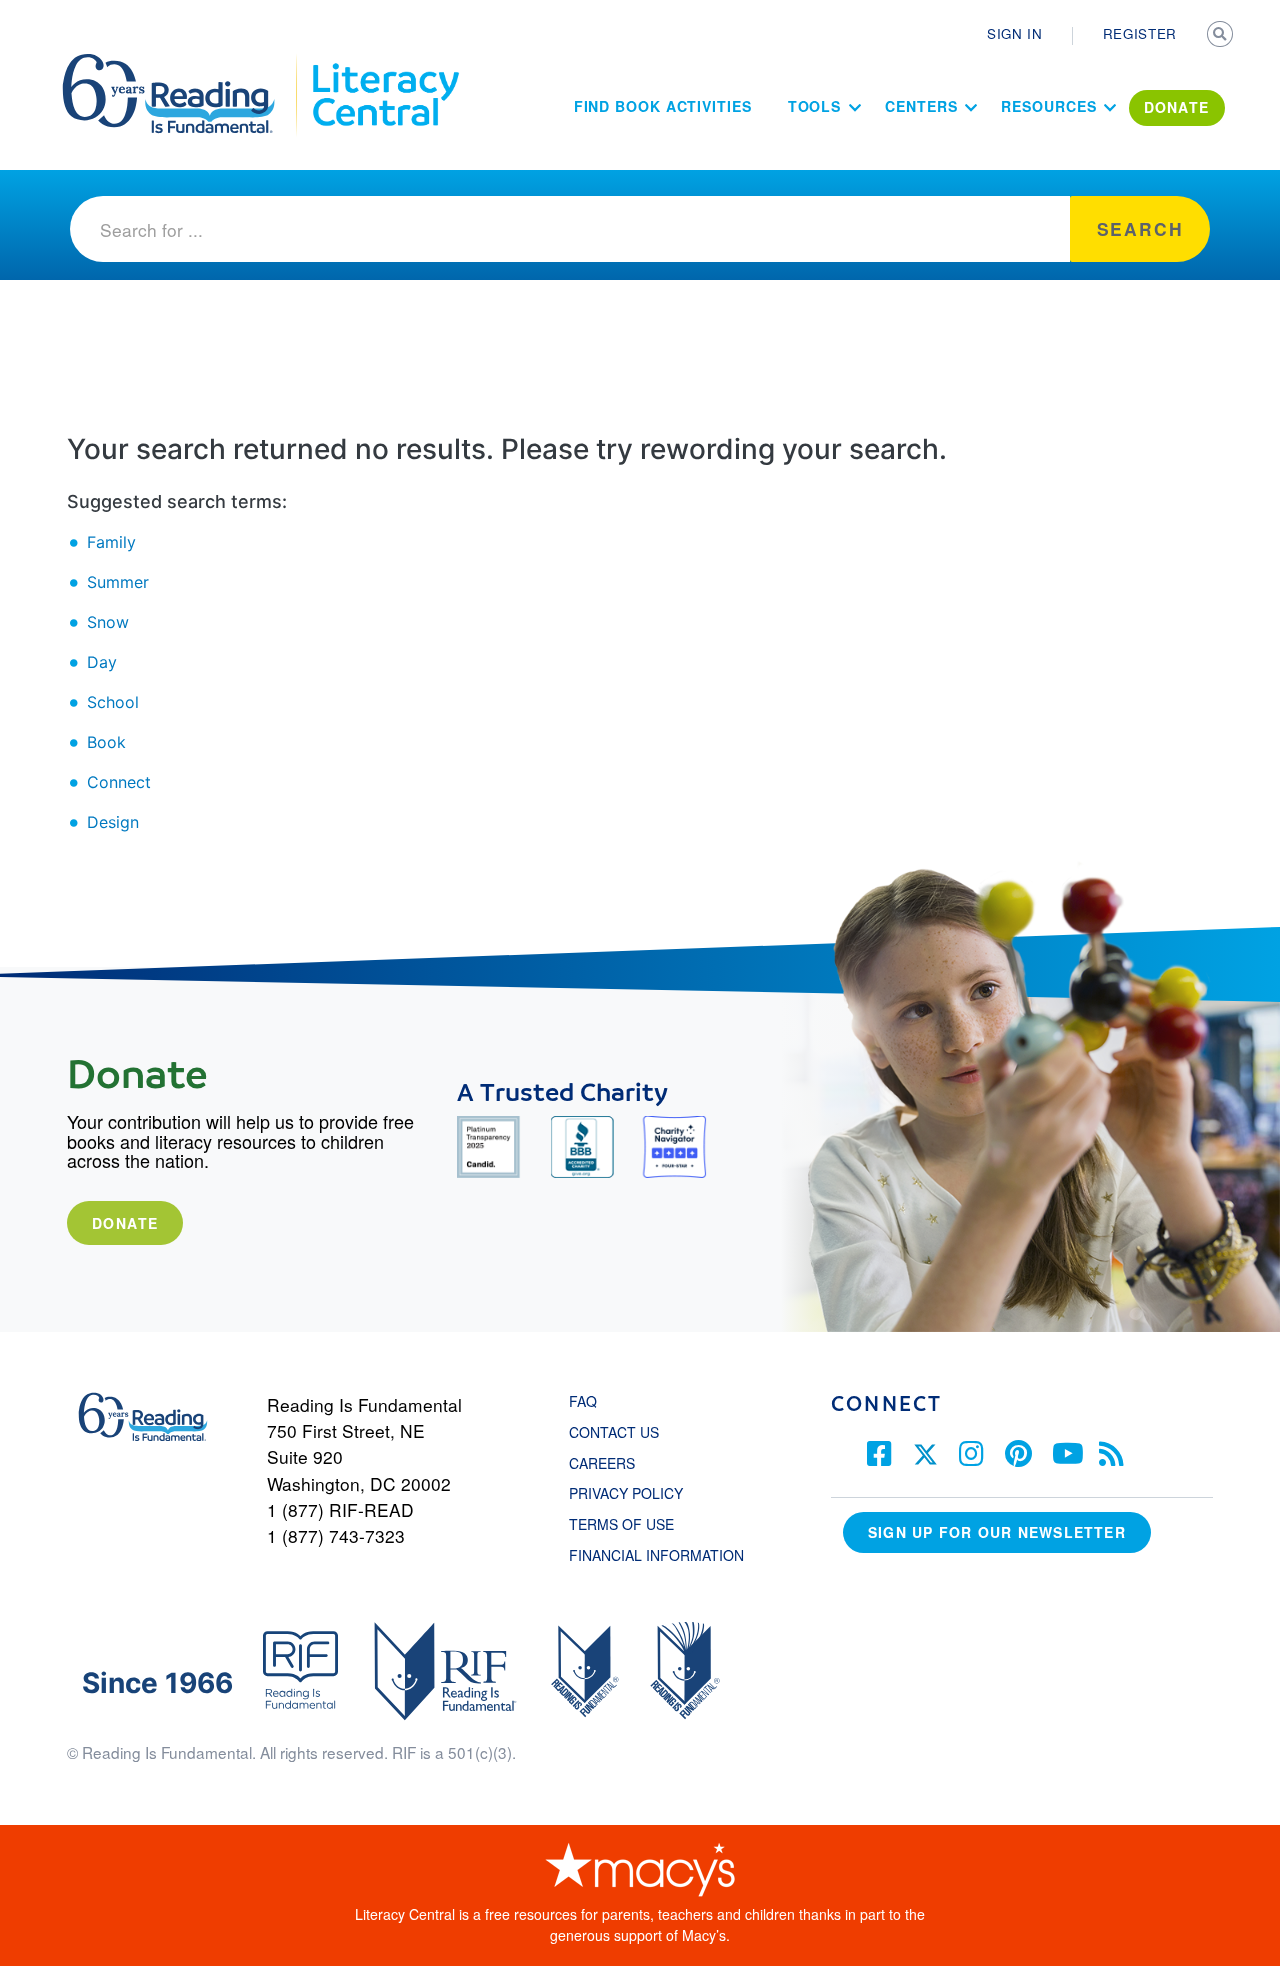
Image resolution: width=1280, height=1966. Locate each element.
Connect (119, 782)
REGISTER (1140, 33)
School (113, 702)
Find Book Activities (663, 106)
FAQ (583, 1401)
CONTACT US (620, 1432)
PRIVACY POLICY (626, 1493)
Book (106, 742)
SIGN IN (1015, 33)
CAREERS (602, 1463)
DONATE (1177, 107)
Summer (118, 582)
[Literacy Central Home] (384, 63)
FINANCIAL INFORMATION (656, 1555)
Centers (921, 106)
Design (113, 822)
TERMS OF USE (631, 1524)
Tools (815, 106)
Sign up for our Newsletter (997, 1532)
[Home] (182, 63)
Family (111, 542)
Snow (108, 622)
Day (102, 662)
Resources (1048, 106)
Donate (125, 1223)
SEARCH (1222, 36)
